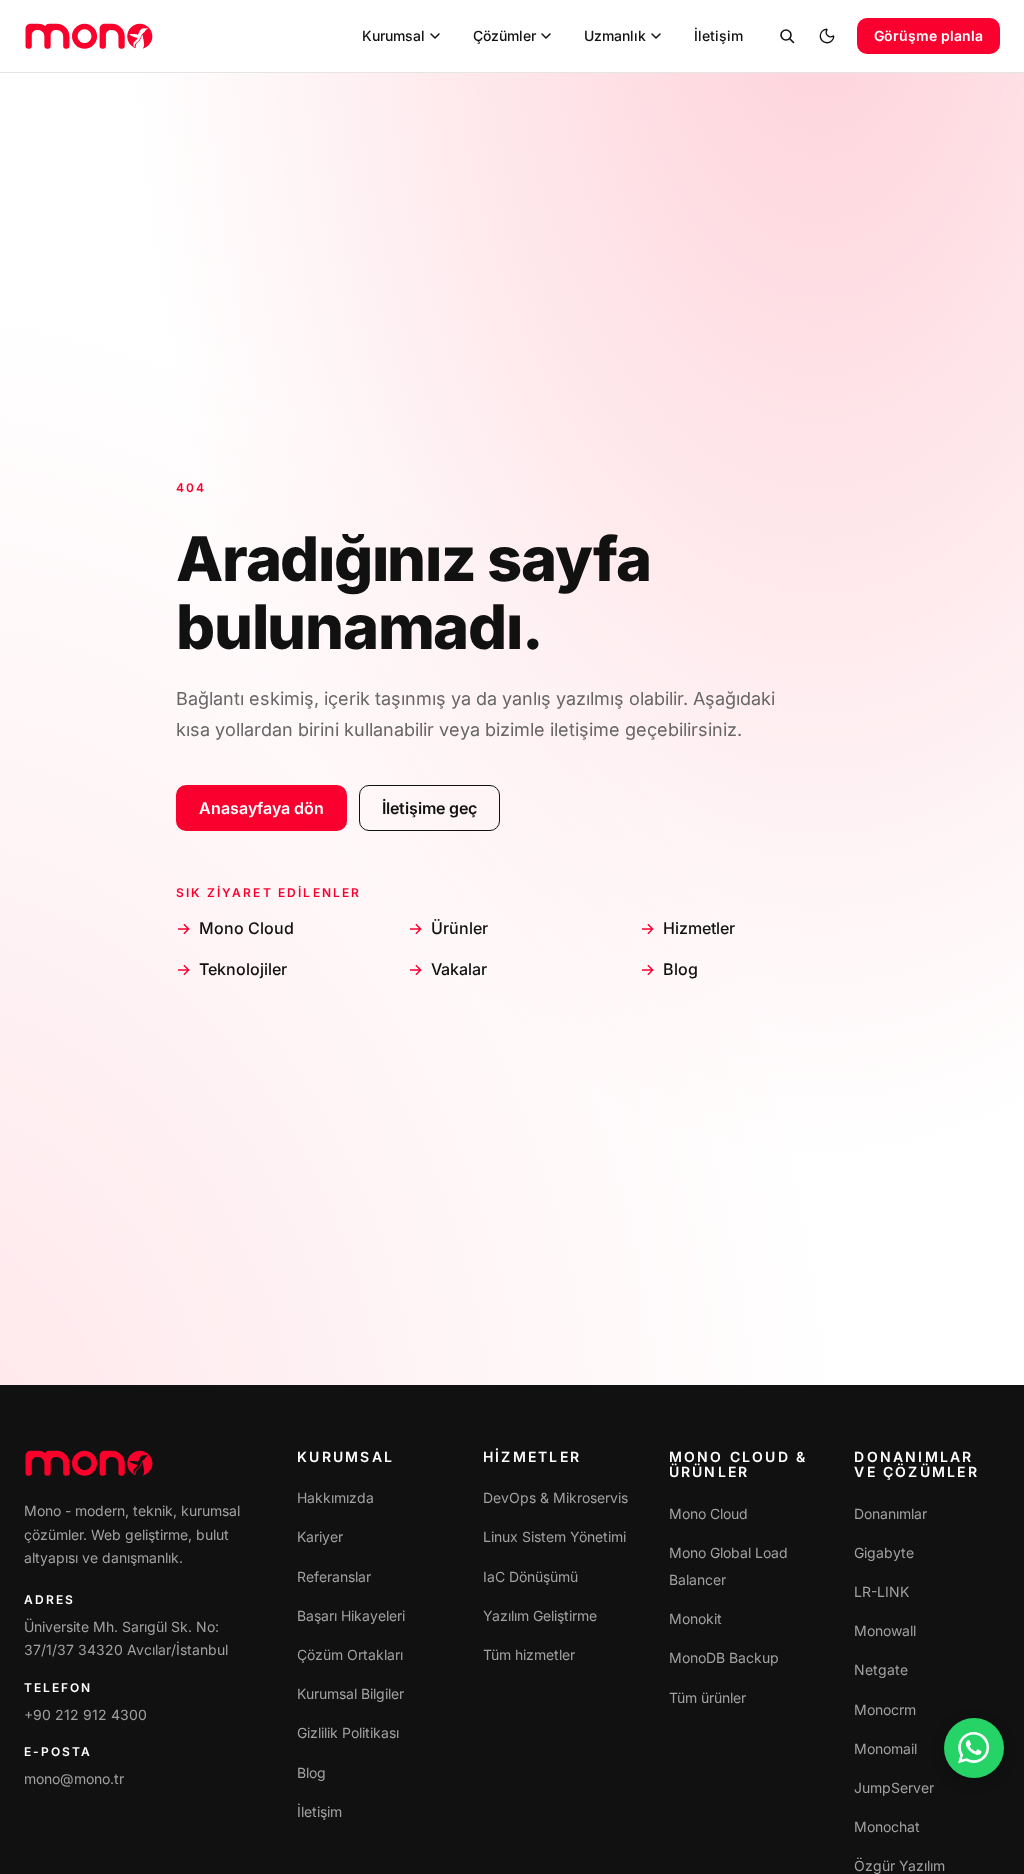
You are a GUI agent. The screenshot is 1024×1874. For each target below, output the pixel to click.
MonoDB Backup (724, 1657)
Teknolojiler (243, 969)
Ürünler (459, 928)
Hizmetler (699, 928)
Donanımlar (890, 1513)
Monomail (885, 1748)
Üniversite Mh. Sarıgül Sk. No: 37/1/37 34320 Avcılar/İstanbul (126, 1638)
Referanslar (334, 1576)
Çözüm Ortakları (350, 1654)
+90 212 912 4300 (85, 1714)
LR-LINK (881, 1591)
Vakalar (459, 969)
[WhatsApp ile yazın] (974, 1748)
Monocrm (885, 1709)
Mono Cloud (246, 928)
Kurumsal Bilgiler (350, 1693)
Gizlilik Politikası (348, 1732)
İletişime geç (429, 808)
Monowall (885, 1630)
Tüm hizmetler (529, 1654)
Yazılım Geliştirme (540, 1615)
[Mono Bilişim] (89, 36)
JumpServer (894, 1787)
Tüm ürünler (707, 1697)
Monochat (887, 1826)
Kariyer (320, 1536)
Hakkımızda (335, 1497)
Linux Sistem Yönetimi (554, 1536)
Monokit (695, 1618)
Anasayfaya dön (261, 808)
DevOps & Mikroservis (555, 1497)
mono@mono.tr (74, 1778)
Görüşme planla (928, 35)
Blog (680, 969)
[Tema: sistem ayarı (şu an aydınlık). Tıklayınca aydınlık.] (827, 36)
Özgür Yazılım (899, 1865)
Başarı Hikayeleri (351, 1615)
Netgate (881, 1669)
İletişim (319, 1811)
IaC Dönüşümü (530, 1576)
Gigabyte (884, 1552)
